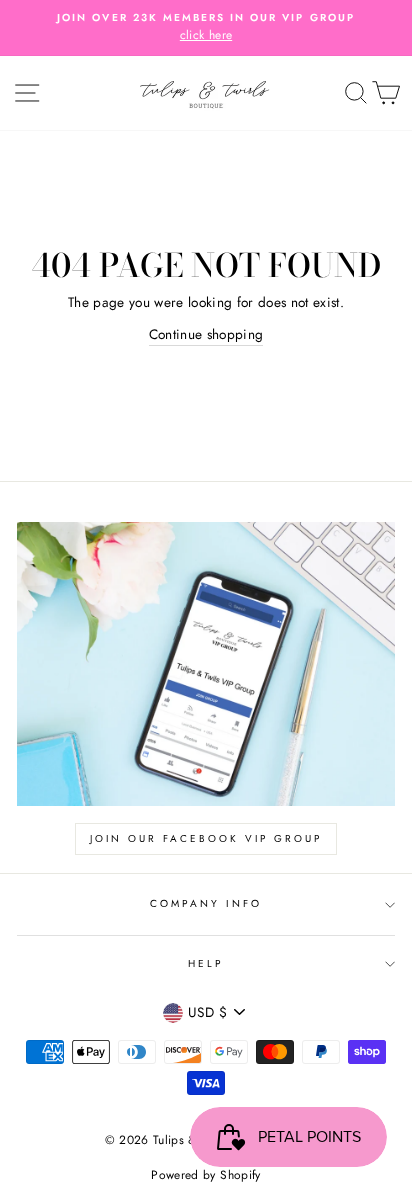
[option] (206, 28)
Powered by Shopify (205, 1175)
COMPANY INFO (206, 903)
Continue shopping (206, 334)
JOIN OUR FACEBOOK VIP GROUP (206, 838)
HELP (206, 963)
